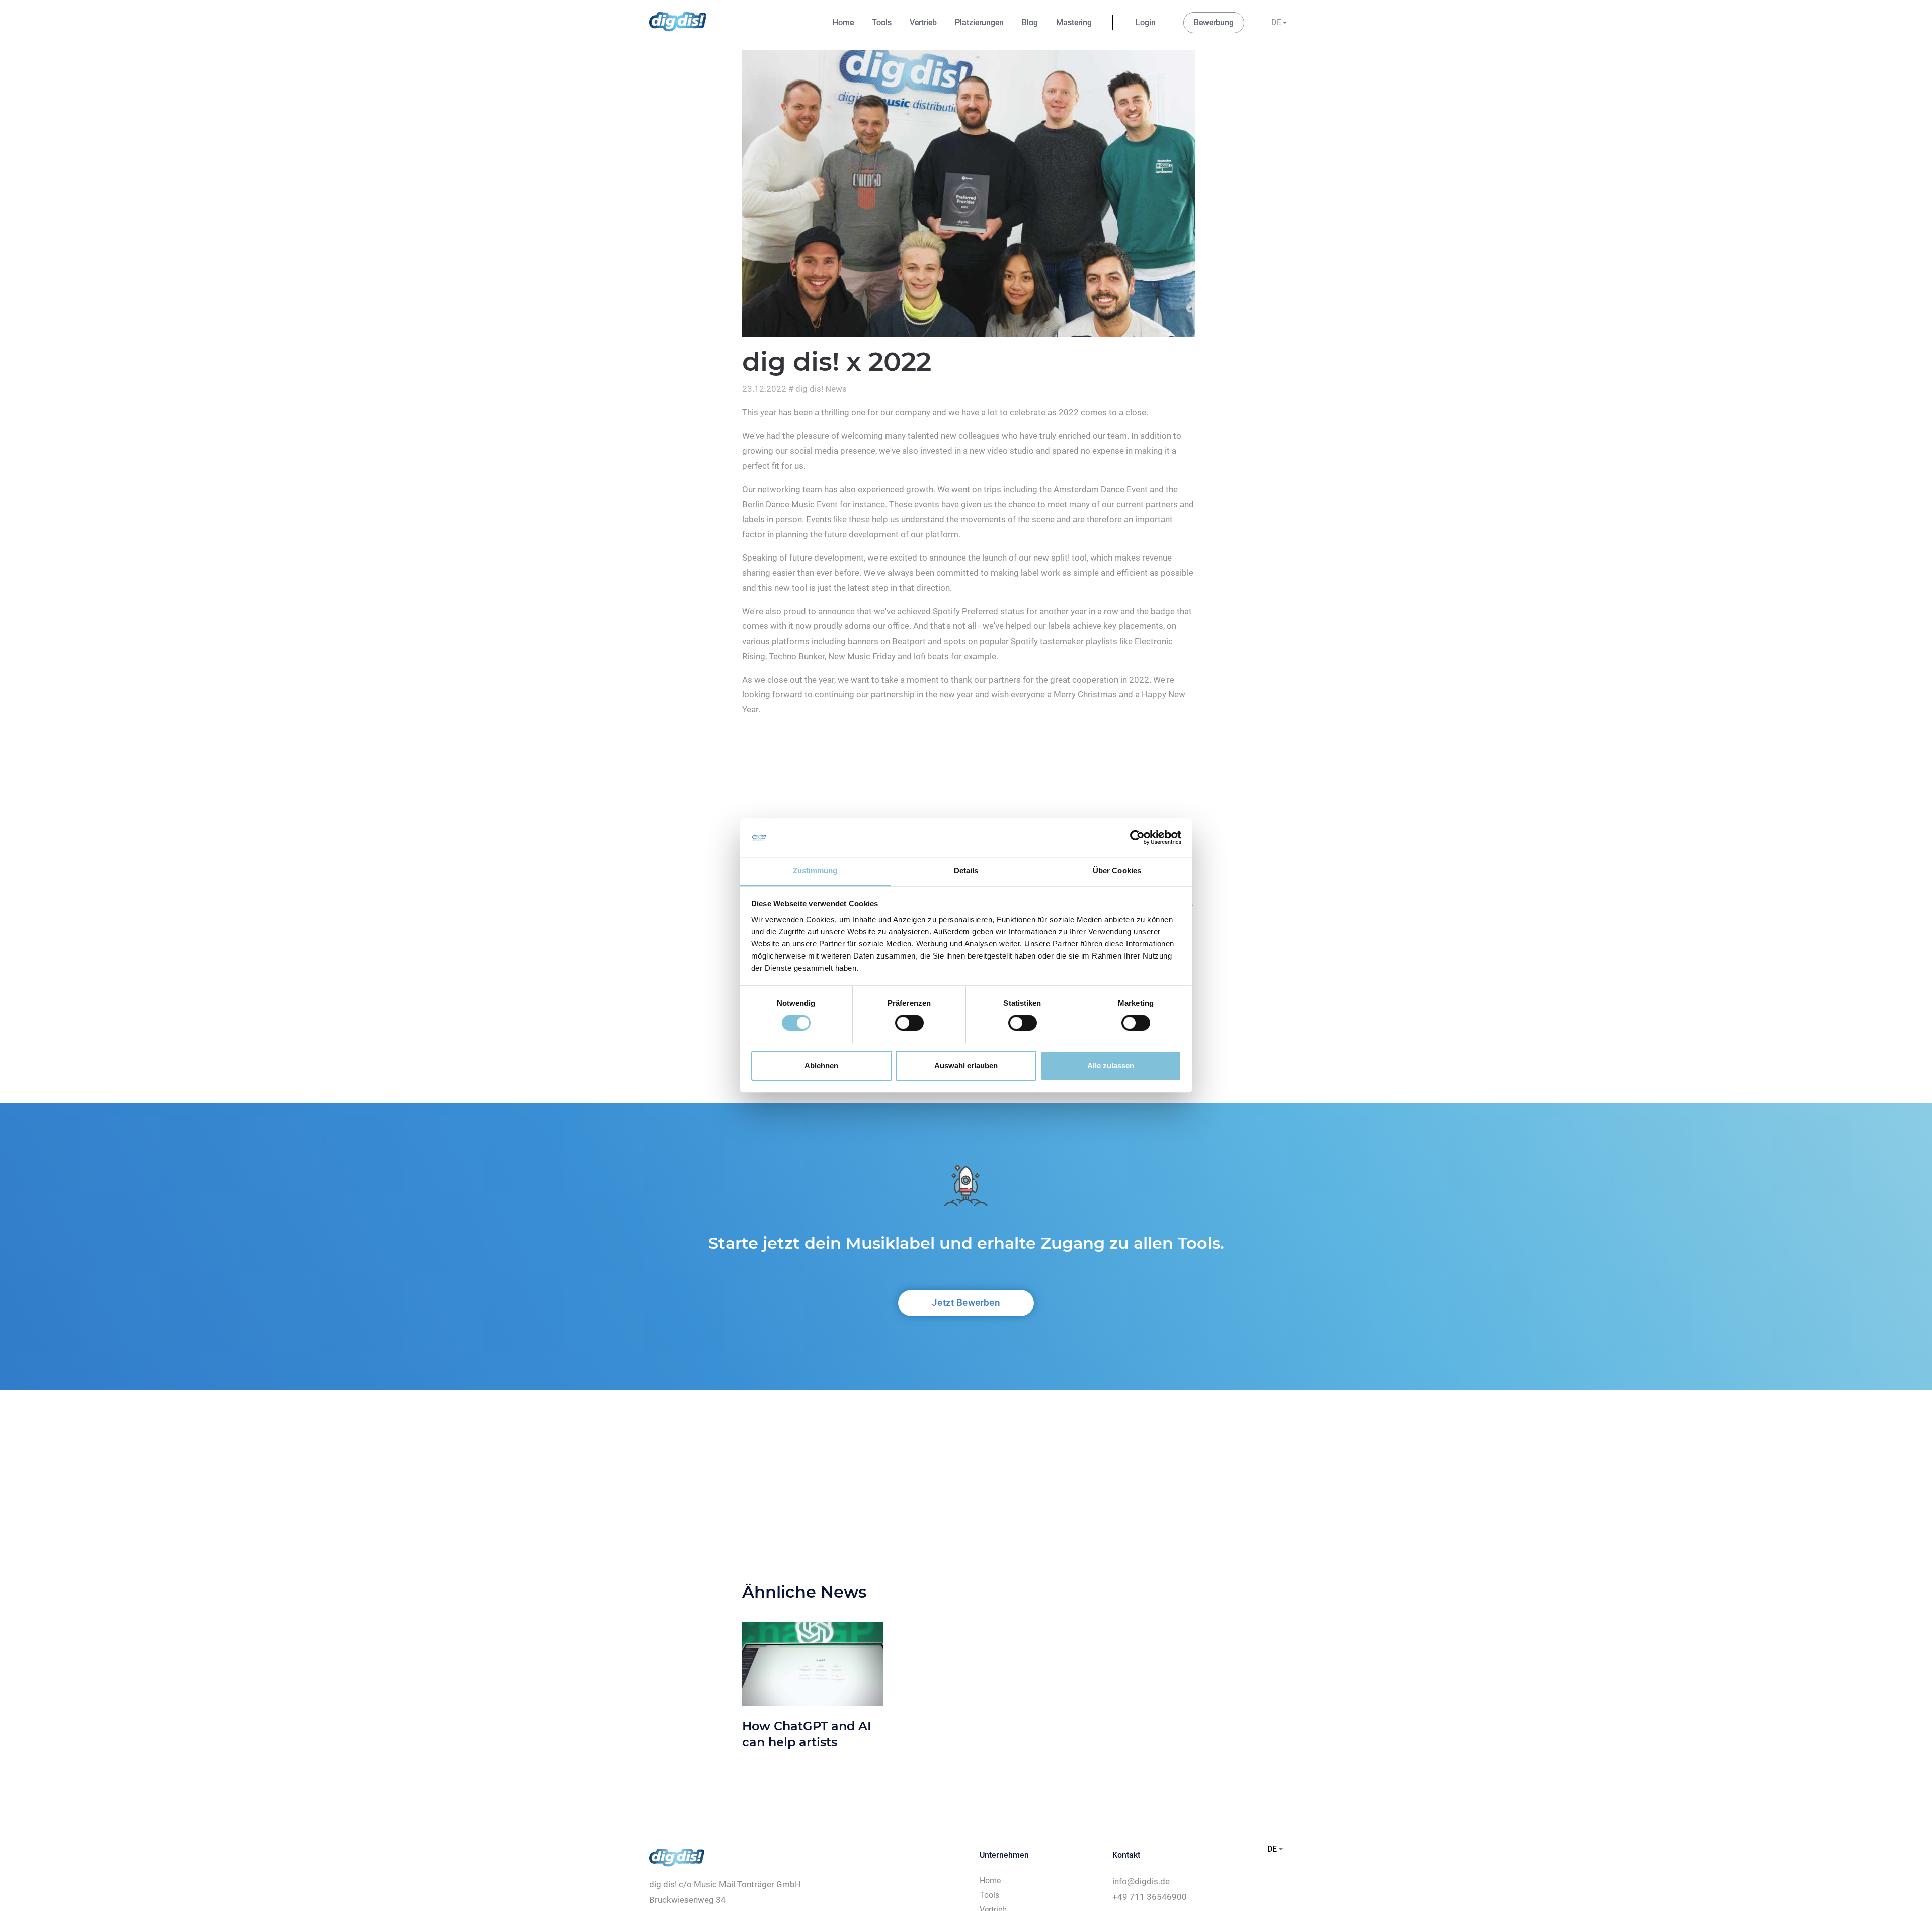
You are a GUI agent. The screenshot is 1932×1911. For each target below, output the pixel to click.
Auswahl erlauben (966, 1065)
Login (1146, 22)
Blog (1030, 22)
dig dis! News (821, 389)
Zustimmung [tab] (815, 871)
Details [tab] (966, 871)
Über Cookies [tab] (1117, 871)
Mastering (1074, 22)
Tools (882, 22)
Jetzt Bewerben (966, 1302)
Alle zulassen (1111, 1065)
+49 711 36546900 (1150, 1897)
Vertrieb (923, 22)
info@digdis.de (1141, 1881)
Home (843, 22)
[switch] (909, 1023)
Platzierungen (979, 22)
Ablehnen (821, 1065)
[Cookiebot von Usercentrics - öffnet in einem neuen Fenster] (1137, 838)
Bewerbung (1214, 22)
